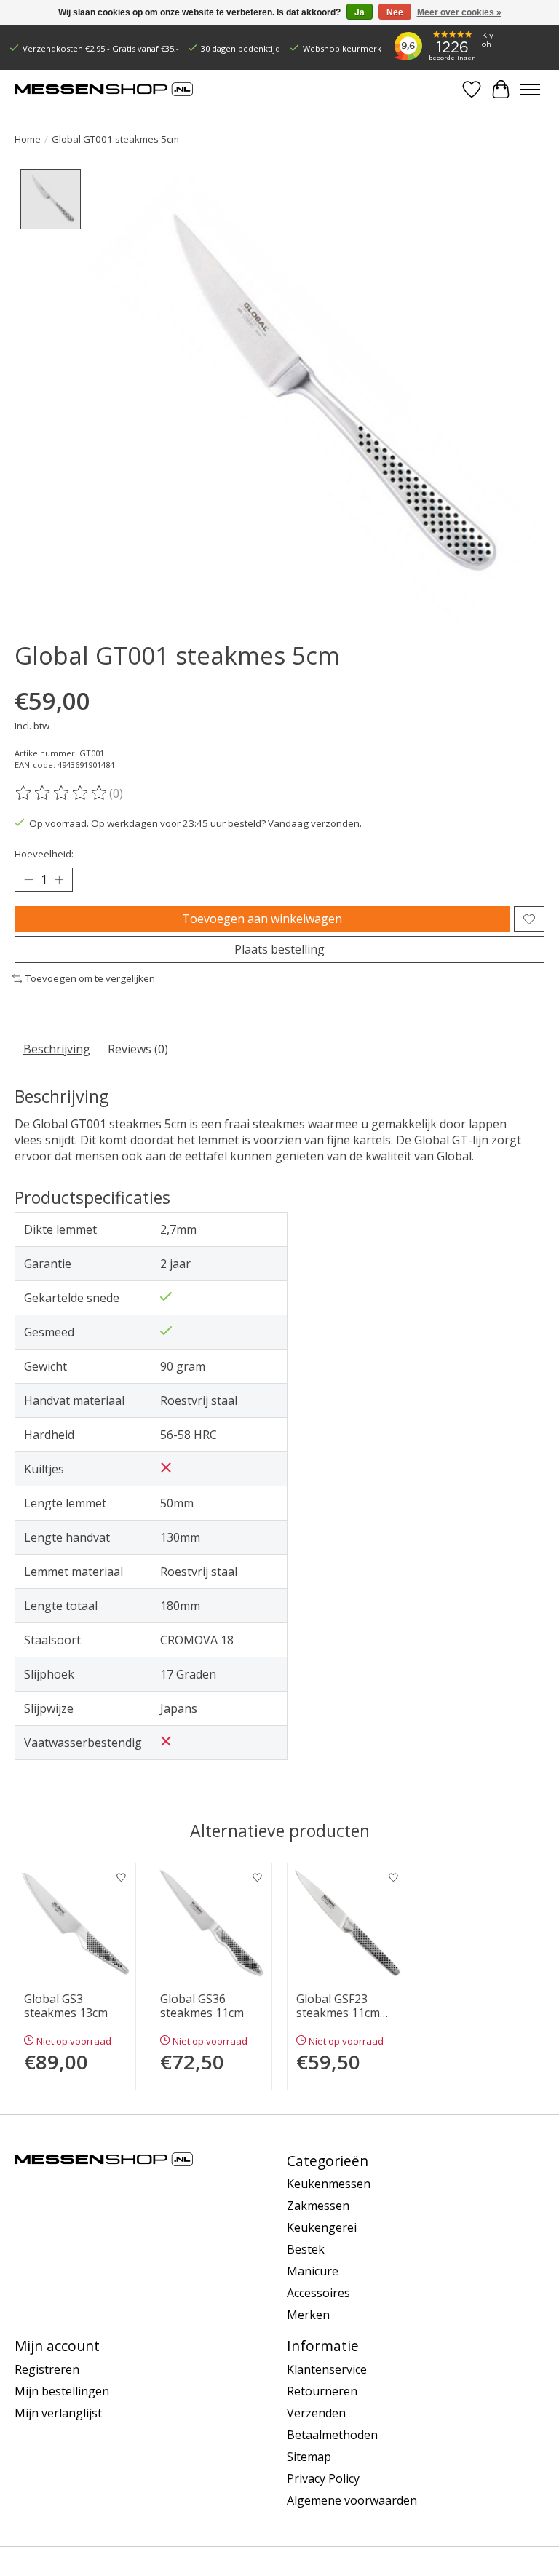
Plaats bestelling (279, 949)
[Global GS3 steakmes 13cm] (75, 1923)
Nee (395, 12)
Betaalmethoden (332, 2435)
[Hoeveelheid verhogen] (59, 880)
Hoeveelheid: (44, 854)
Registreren (47, 2369)
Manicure (313, 2271)
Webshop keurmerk (342, 48)
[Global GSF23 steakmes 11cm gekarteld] (348, 1923)
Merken (308, 2315)
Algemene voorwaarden (352, 2500)
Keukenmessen (329, 2184)
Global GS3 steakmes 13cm (66, 2006)
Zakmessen (318, 2206)
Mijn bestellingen (62, 2391)
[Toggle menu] (530, 90)
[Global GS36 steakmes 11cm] (211, 1923)
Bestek (306, 2249)
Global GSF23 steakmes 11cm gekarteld (338, 2006)
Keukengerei (322, 2227)
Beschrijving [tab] (57, 1049)
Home (28, 139)
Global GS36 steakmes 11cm (202, 2006)
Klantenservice (327, 2369)
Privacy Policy (323, 2478)
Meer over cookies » (459, 12)
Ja (360, 12)
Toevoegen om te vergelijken (90, 978)
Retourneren (322, 2391)
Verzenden (316, 2413)
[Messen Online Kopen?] (104, 89)
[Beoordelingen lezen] (62, 793)
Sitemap (309, 2457)
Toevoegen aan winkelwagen (262, 919)
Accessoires (318, 2293)
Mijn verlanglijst (58, 2413)
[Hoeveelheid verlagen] (28, 880)
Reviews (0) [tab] (138, 1049)
